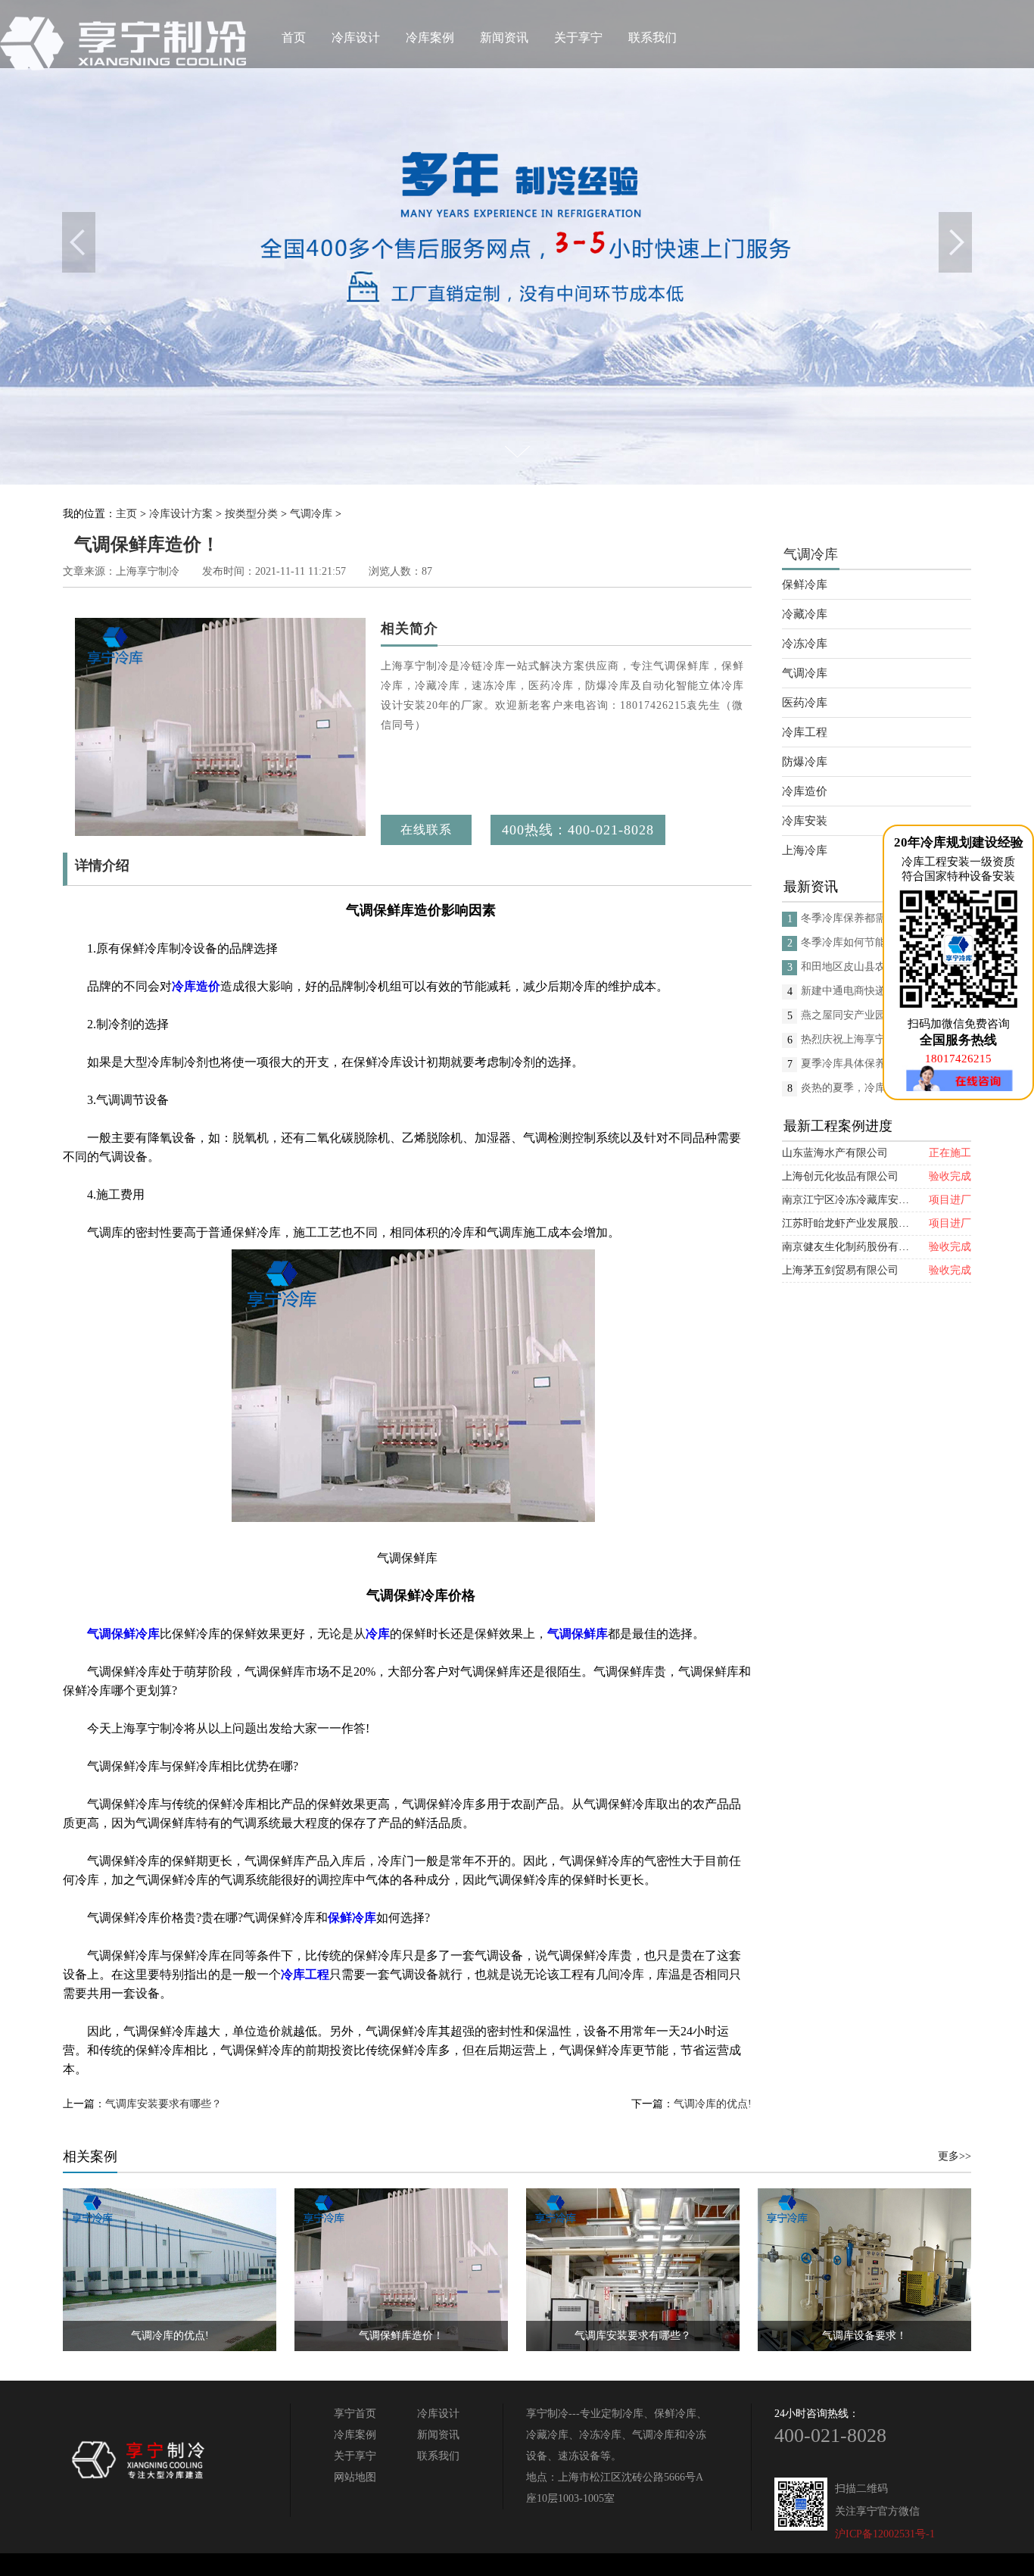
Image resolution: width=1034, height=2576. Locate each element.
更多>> (955, 2156)
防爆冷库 (805, 762)
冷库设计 (356, 37)
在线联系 (426, 830)
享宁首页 (355, 2414)
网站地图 (355, 2477)
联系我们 (652, 37)
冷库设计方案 (181, 514)
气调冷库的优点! (713, 2104)
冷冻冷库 (805, 644)
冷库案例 (430, 37)
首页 (294, 37)
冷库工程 (805, 732)
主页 (126, 514)
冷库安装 (805, 821)
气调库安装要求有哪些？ (164, 2104)
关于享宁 (578, 37)
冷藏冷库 (805, 614)
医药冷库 (805, 703)
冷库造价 (805, 791)
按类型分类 (251, 514)
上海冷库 (805, 850)
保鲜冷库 (805, 585)
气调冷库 (311, 514)
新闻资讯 (504, 37)
